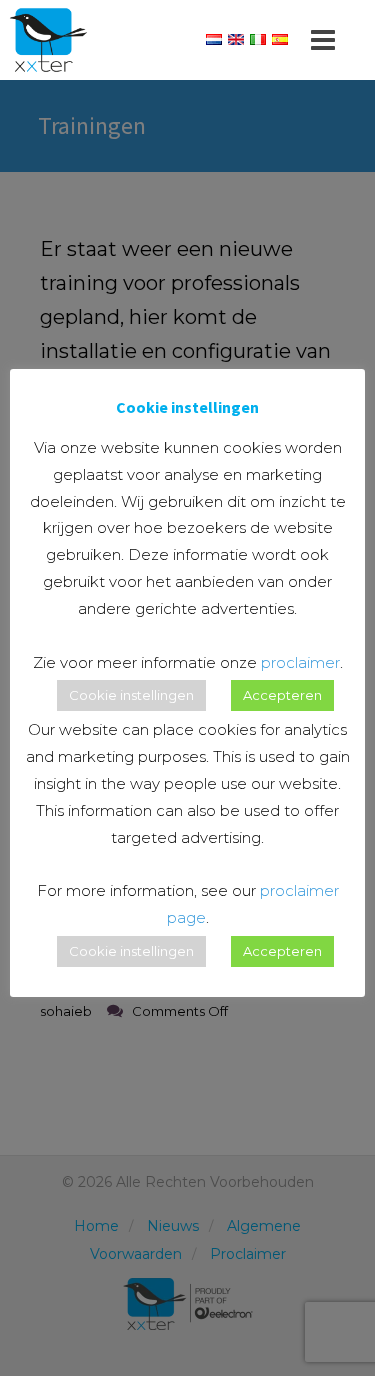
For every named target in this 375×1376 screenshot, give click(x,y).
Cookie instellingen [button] (131, 695)
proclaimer (300, 662)
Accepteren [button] (282, 695)
